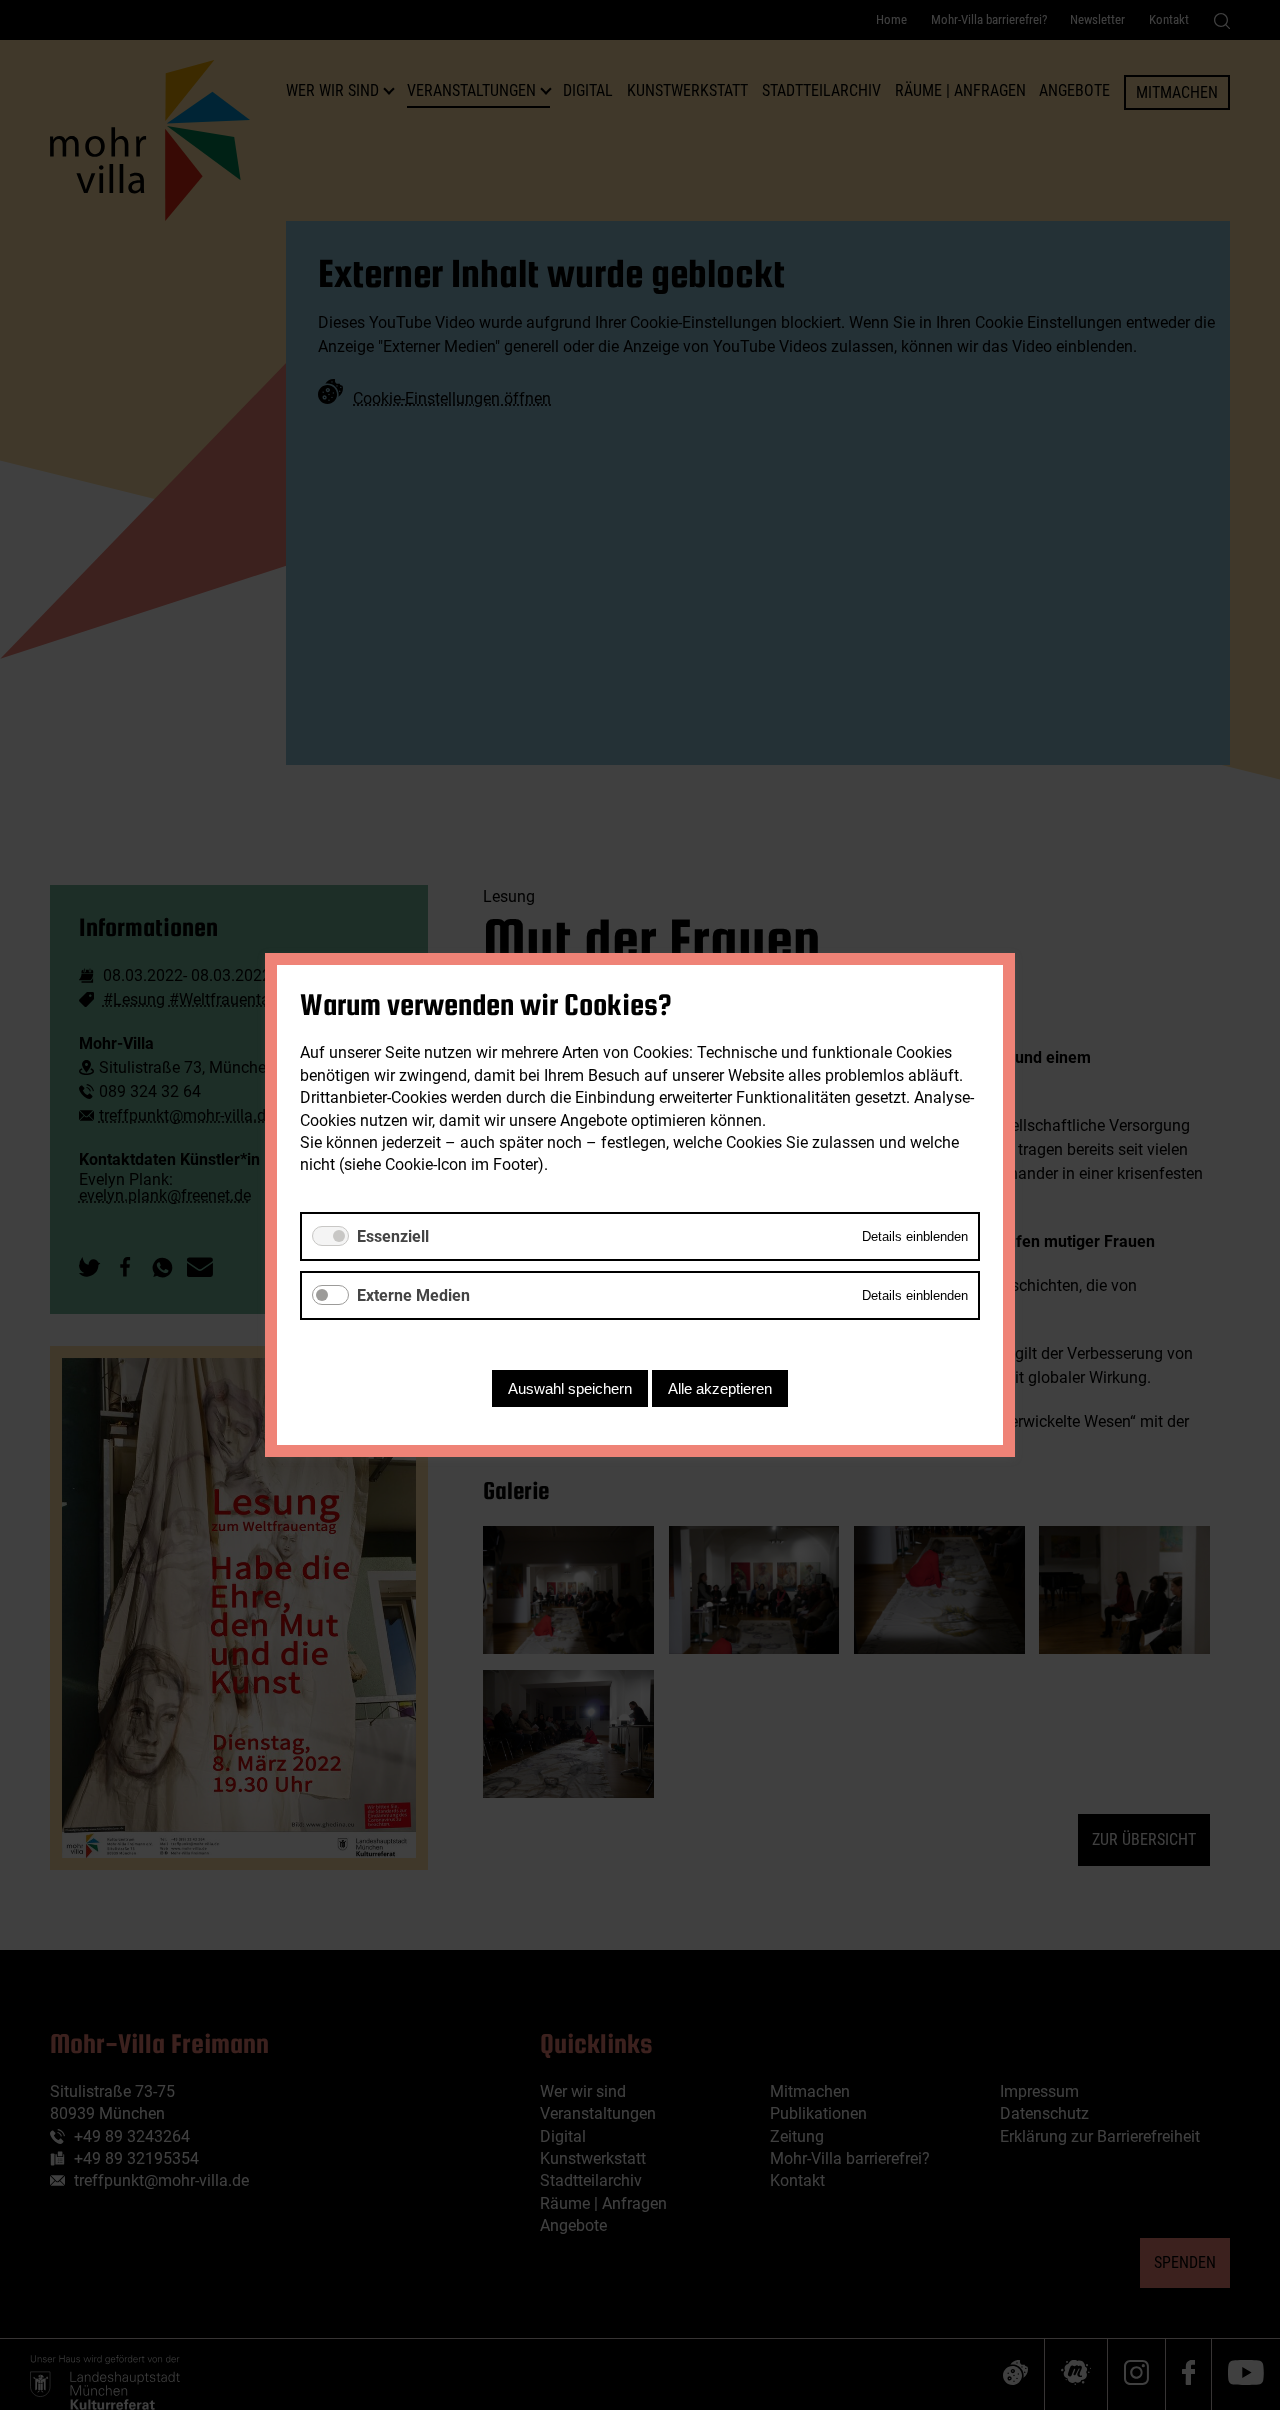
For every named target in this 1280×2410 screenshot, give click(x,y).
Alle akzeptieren (720, 1388)
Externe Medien (413, 1295)
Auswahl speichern (570, 1388)
